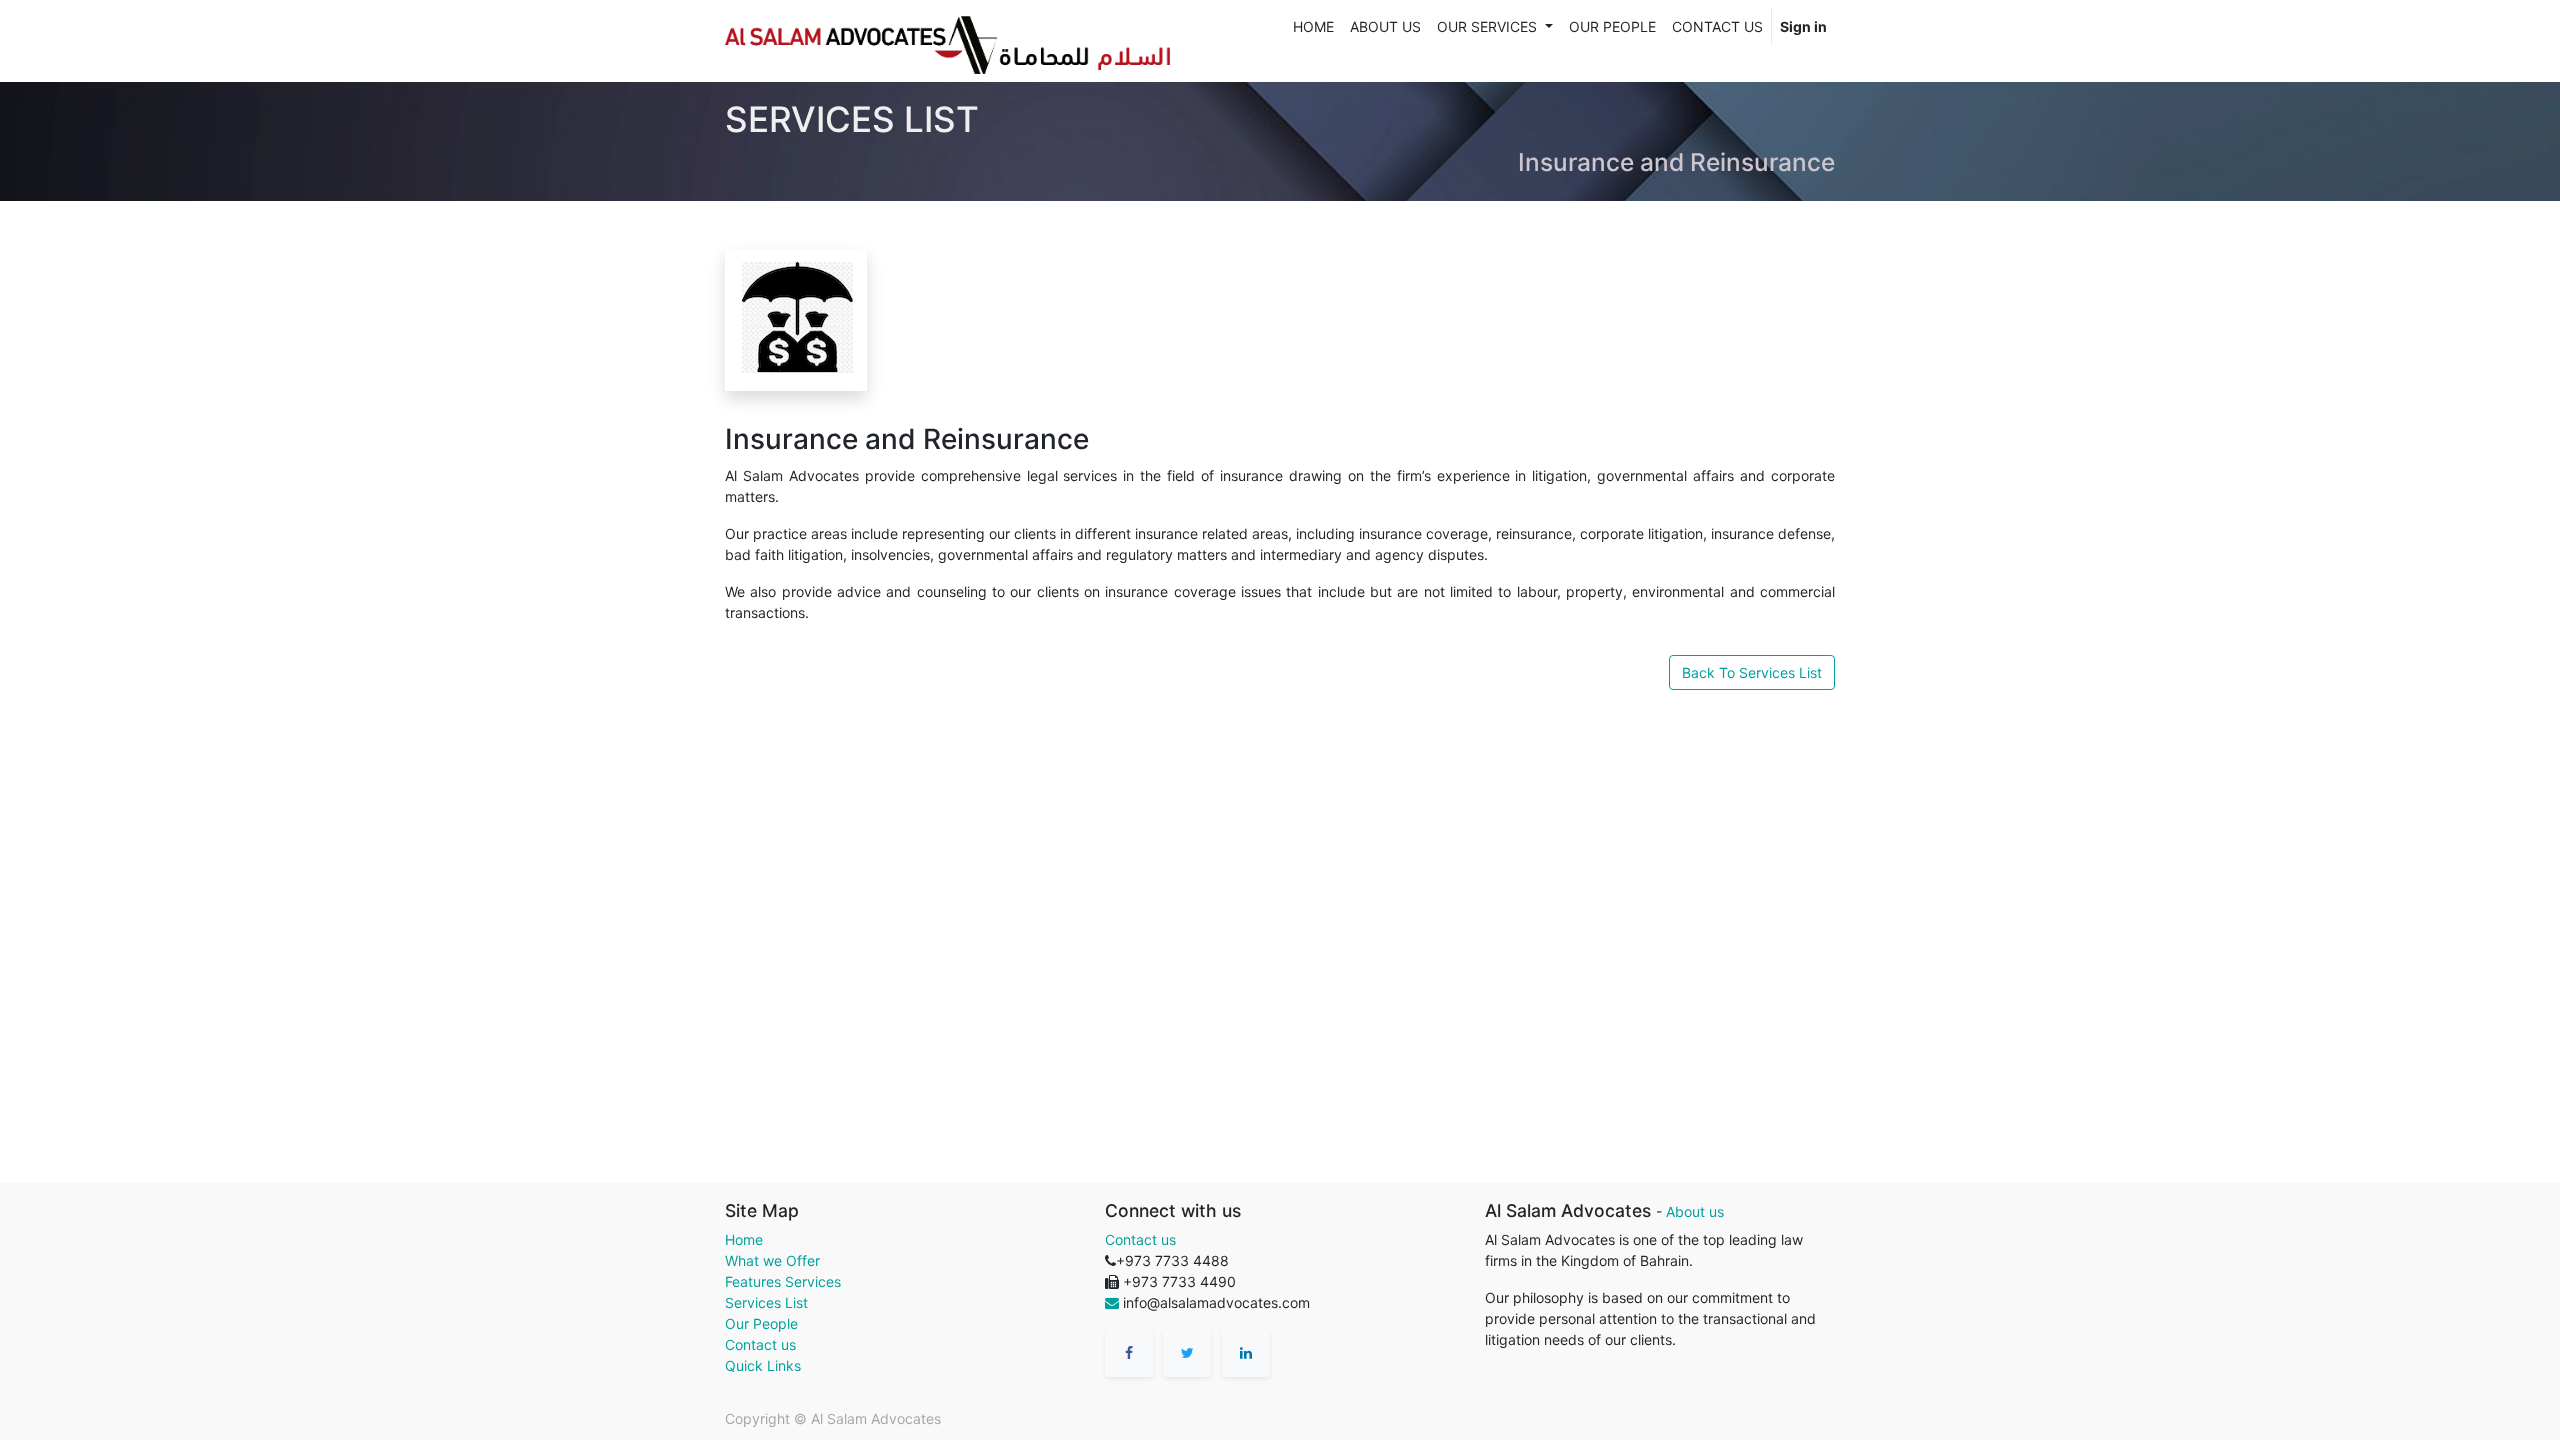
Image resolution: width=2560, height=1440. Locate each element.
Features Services (783, 1281)
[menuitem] (1313, 26)
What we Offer (772, 1260)
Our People (761, 1323)
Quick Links (763, 1365)
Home (744, 1239)
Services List (766, 1302)
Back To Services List (1752, 672)
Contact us (760, 1344)
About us (1695, 1211)
